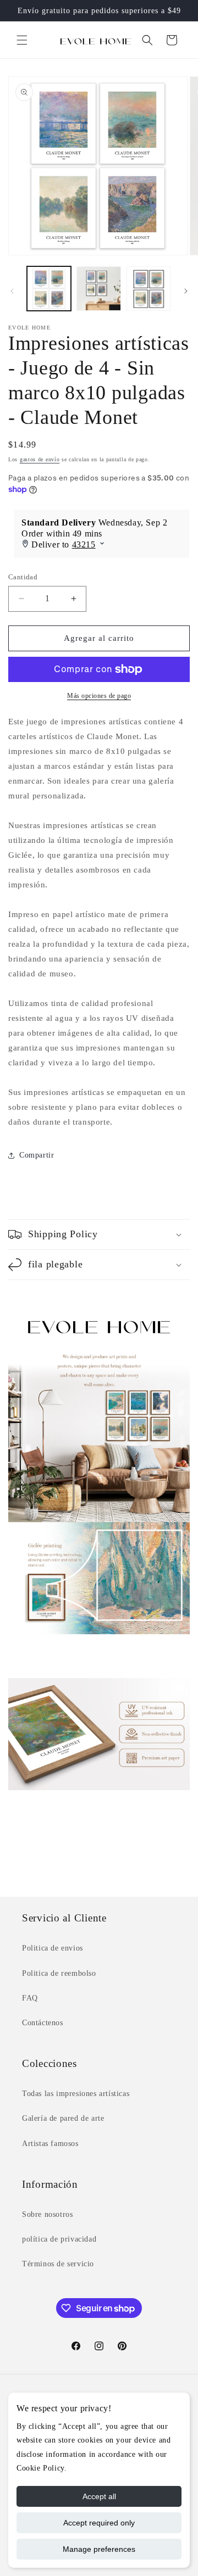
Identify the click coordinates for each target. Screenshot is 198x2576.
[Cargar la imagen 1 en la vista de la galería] (49, 288)
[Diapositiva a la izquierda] (12, 291)
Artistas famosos (50, 2144)
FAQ (30, 1998)
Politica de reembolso (59, 1973)
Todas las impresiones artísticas (76, 2094)
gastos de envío (40, 459)
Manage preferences (99, 2549)
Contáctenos (43, 2023)
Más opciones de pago (99, 696)
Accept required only (99, 2523)
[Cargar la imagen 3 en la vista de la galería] (148, 288)
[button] (22, 40)
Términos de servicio (58, 2264)
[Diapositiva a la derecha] (186, 291)
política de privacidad (59, 2239)
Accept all (99, 2496)
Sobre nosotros (47, 2214)
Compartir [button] (37, 1155)
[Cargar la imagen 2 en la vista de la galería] (98, 288)
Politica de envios (53, 1948)
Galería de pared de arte (63, 2118)
